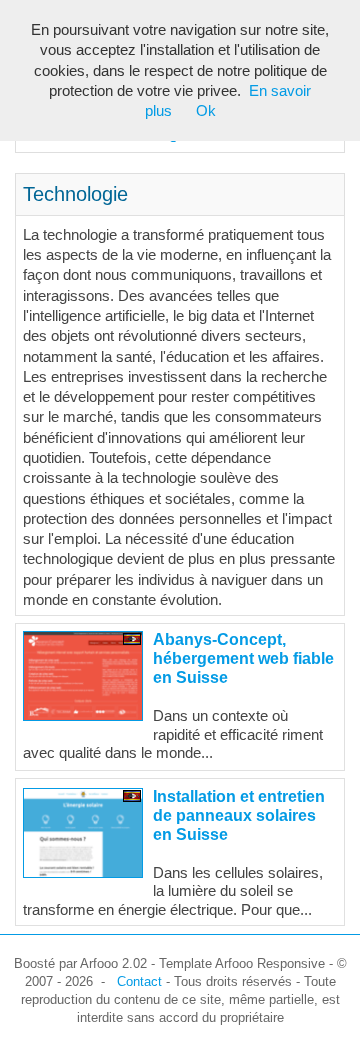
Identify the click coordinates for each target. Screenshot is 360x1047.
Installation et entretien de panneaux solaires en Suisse (239, 815)
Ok (206, 111)
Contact (139, 981)
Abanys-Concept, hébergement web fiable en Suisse (243, 658)
